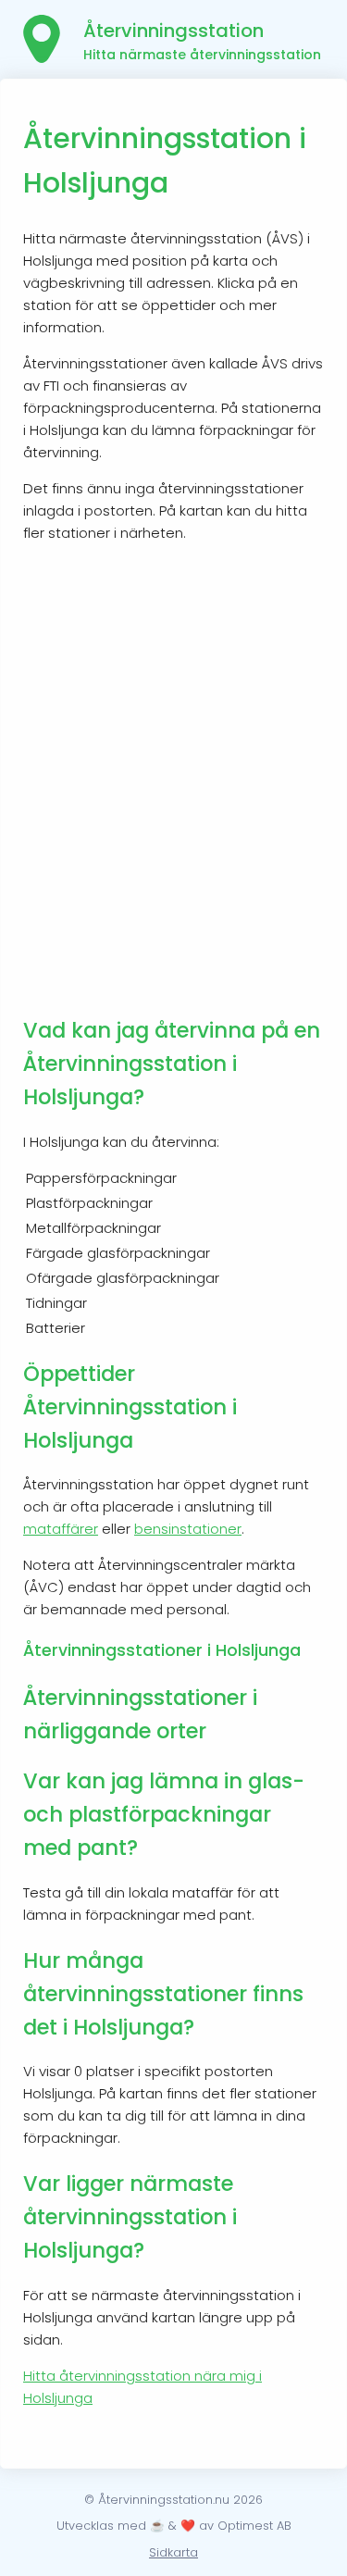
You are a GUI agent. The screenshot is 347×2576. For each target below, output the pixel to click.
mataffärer (61, 1529)
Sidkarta (173, 2552)
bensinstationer (188, 1529)
